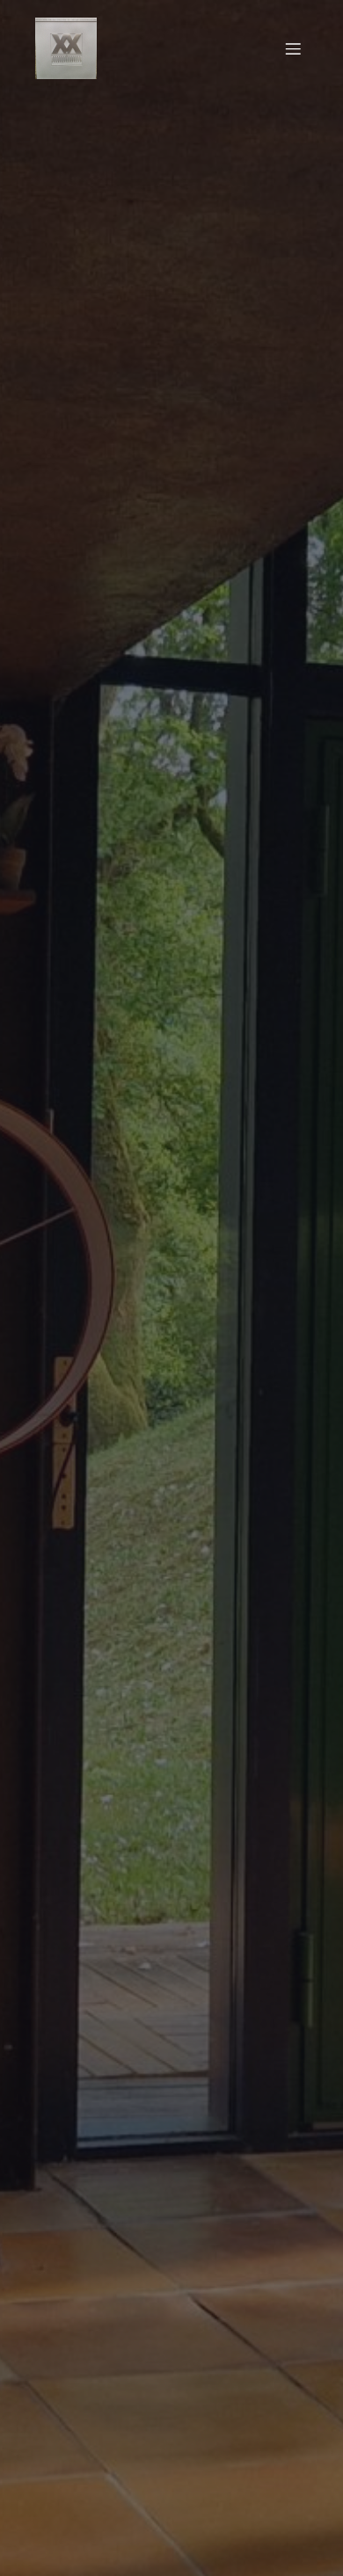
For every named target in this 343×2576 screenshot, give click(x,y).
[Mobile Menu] (293, 48)
